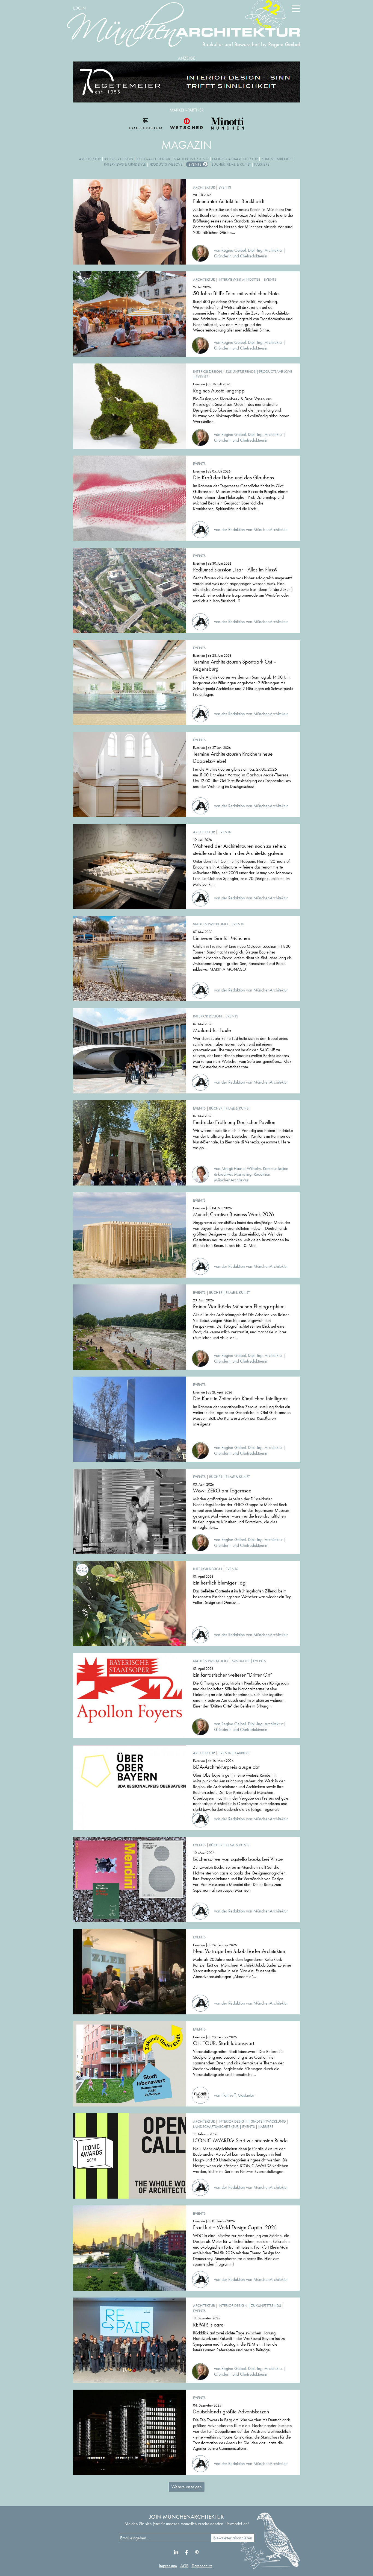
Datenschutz (202, 2566)
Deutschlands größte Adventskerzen (231, 2411)
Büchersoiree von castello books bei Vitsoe (238, 1859)
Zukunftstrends (276, 159)
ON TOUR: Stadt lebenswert (223, 2043)
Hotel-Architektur (153, 159)
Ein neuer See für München (222, 938)
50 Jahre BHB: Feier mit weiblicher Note (236, 293)
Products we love (166, 164)
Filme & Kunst (238, 1108)
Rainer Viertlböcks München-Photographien (239, 1306)
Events (195, 164)
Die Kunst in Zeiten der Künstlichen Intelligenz (240, 1398)
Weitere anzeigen (187, 2487)
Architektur (90, 159)
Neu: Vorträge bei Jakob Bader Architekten (239, 1951)
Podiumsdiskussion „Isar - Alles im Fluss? (235, 570)
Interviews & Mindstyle (125, 164)
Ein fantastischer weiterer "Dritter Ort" (233, 1675)
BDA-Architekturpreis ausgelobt (226, 1767)
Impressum (168, 2566)
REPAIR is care (208, 2325)
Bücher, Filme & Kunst (231, 164)
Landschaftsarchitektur (235, 159)
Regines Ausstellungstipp (219, 391)
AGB (184, 2566)
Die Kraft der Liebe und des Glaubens (233, 477)
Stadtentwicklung (191, 159)
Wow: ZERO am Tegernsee (222, 1491)
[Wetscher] (187, 124)
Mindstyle (241, 1661)
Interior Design (119, 159)
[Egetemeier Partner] (146, 124)
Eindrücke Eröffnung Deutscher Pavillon (234, 1122)
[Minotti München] (227, 124)
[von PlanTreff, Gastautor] (223, 2089)
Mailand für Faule (212, 1030)
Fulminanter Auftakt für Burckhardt (229, 201)
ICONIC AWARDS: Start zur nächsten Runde (240, 2140)
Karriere (262, 164)
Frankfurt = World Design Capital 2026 (235, 2227)
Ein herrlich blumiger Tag (219, 1583)
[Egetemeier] (187, 82)
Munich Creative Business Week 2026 (233, 1214)
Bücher (216, 1108)
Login (79, 8)
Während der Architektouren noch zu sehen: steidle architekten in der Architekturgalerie (240, 849)
